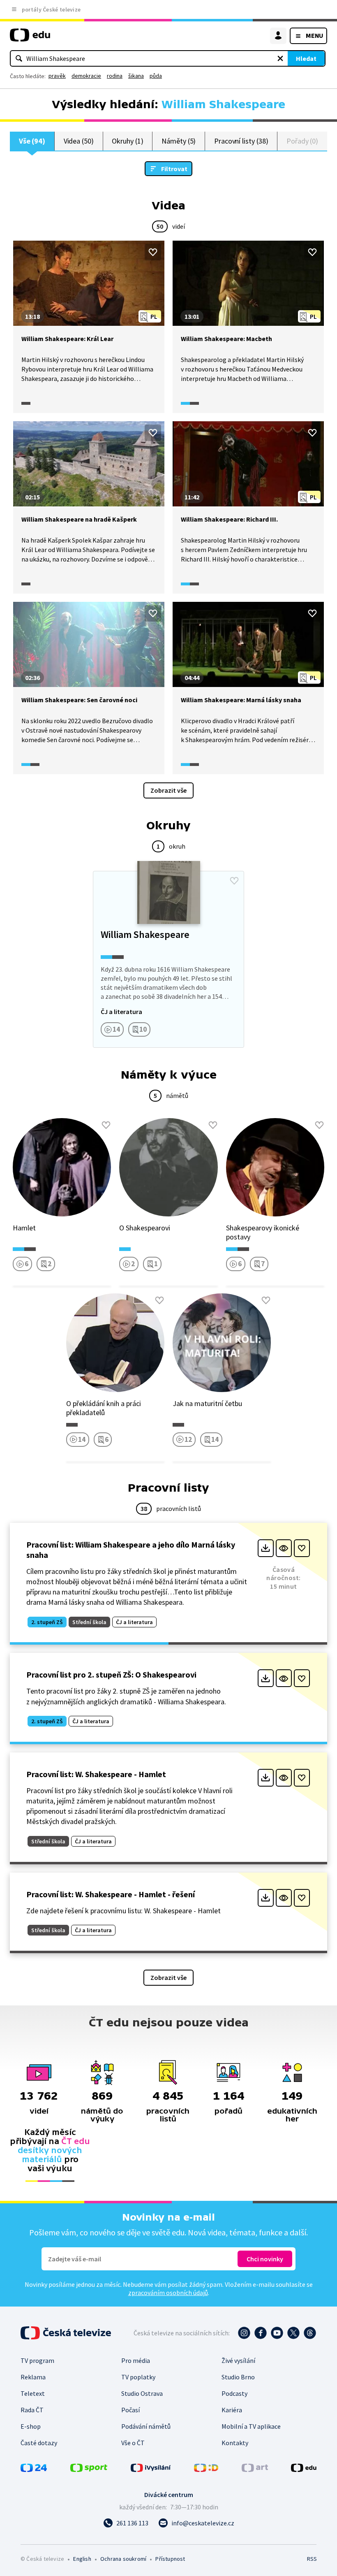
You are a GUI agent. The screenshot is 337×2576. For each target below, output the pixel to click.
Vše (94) (32, 141)
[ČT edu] (30, 38)
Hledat (306, 58)
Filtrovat (174, 169)
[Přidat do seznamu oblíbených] (153, 252)
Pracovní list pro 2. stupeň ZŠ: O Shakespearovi (111, 1674)
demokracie (86, 76)
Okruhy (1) (127, 141)
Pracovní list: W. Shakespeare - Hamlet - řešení (111, 1894)
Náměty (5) (179, 141)
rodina (115, 76)
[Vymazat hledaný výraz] (280, 58)
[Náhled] (284, 1548)
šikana (136, 76)
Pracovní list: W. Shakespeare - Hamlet (96, 1774)
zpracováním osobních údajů (168, 2293)
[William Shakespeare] (168, 959)
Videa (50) (79, 141)
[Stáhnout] (266, 1548)
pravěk (57, 76)
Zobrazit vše (168, 790)
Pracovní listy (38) (241, 141)
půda (156, 76)
